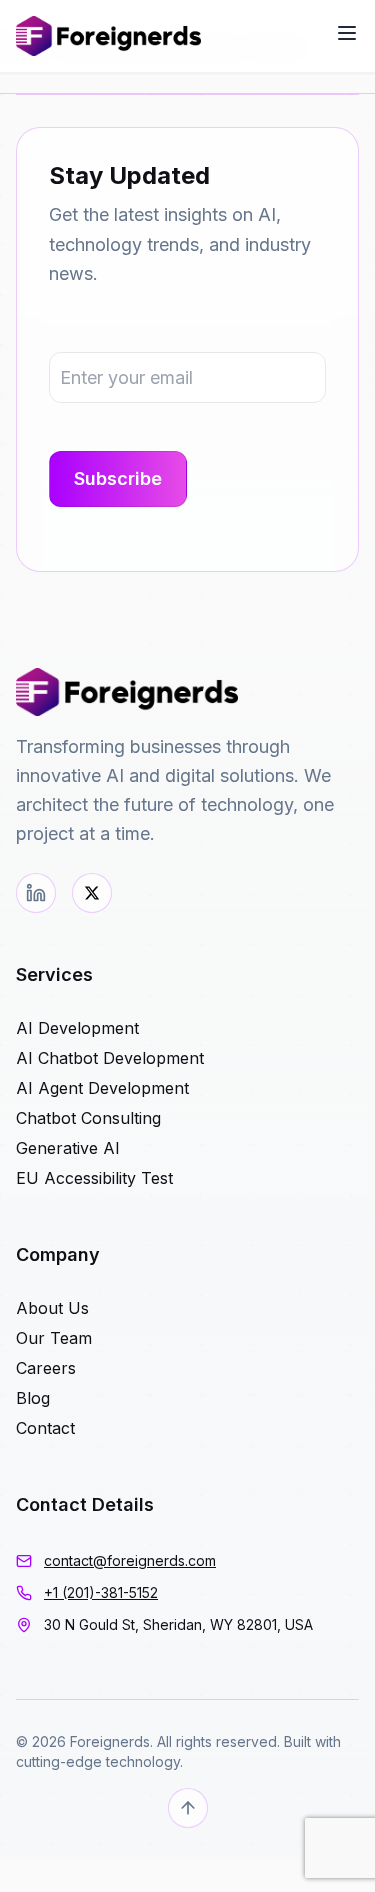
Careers (46, 1368)
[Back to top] (188, 1808)
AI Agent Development (102, 1088)
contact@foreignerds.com (130, 1560)
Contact (45, 1428)
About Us (52, 1308)
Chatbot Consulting (88, 1118)
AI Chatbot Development (110, 1058)
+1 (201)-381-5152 (101, 1592)
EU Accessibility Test (94, 1178)
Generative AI (68, 1148)
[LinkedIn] (36, 893)
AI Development (77, 1028)
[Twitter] (92, 893)
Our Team (54, 1338)
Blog (33, 1398)
